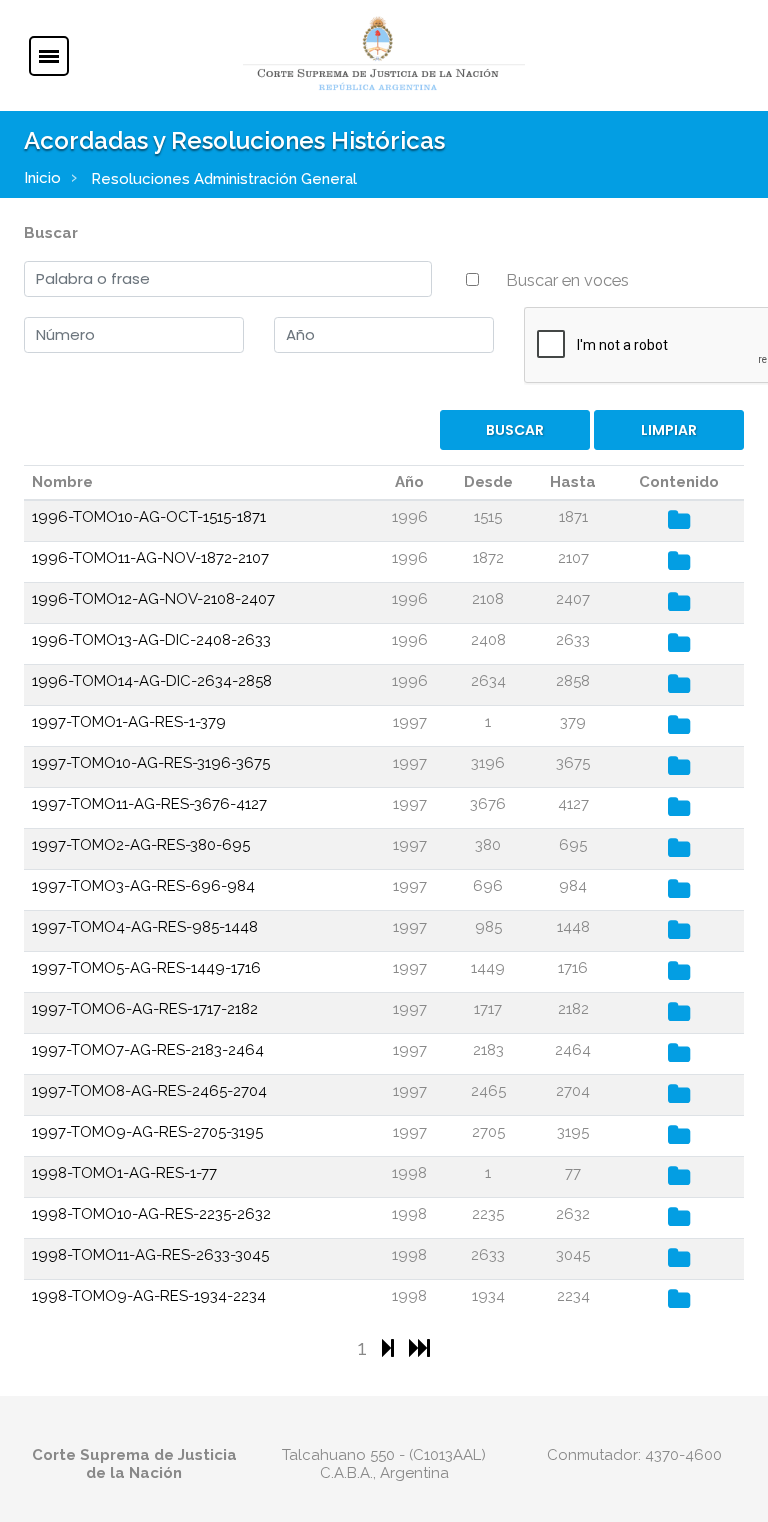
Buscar (51, 233)
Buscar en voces (567, 280)
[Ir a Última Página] (419, 1347)
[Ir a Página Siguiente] (390, 1347)
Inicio (42, 178)
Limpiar (669, 430)
